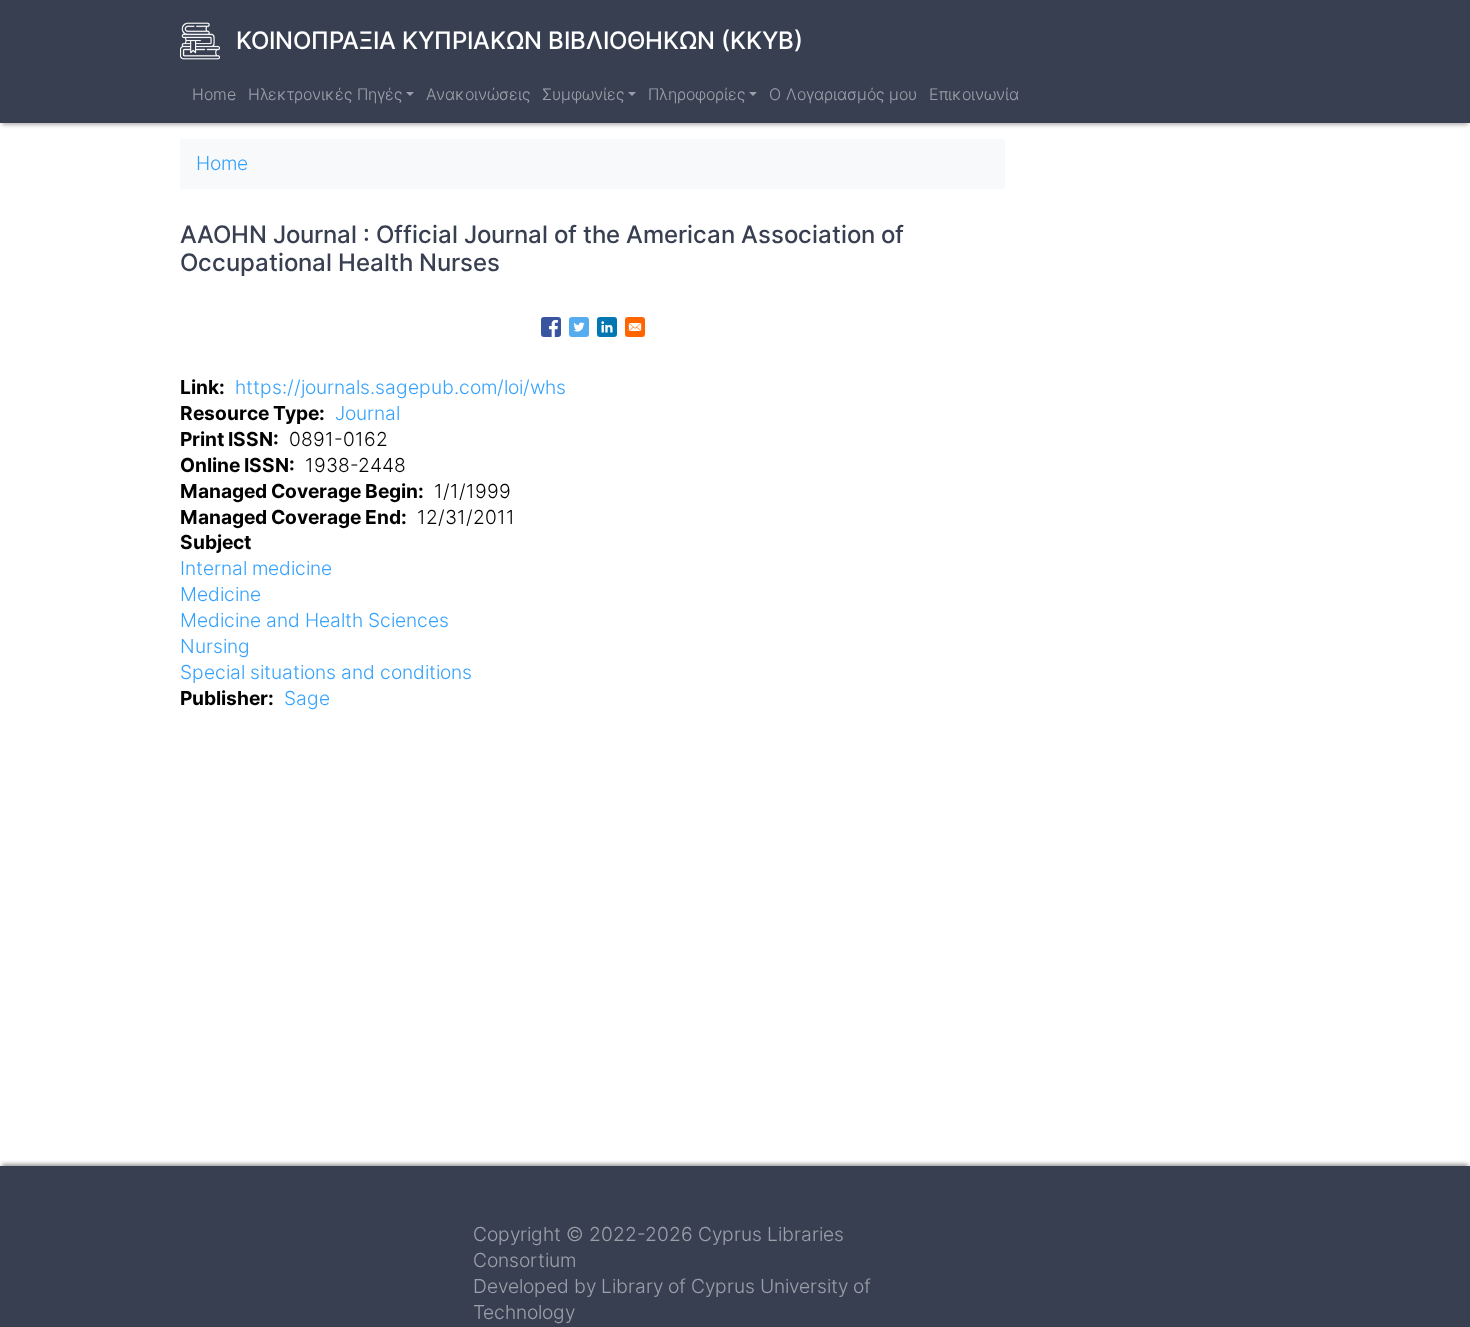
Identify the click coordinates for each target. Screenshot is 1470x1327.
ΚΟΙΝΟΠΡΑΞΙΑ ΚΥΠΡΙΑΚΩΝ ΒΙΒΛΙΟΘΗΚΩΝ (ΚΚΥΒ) (519, 40)
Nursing (215, 646)
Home (214, 94)
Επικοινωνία (974, 94)
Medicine (220, 594)
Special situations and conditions (326, 672)
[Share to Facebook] (551, 327)
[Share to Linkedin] (607, 327)
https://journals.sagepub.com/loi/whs (400, 387)
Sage (307, 698)
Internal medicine (256, 568)
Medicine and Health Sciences (314, 620)
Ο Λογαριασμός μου (843, 94)
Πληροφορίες (696, 94)
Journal (367, 413)
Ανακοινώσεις (478, 94)
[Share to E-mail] (635, 327)
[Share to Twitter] (579, 327)
